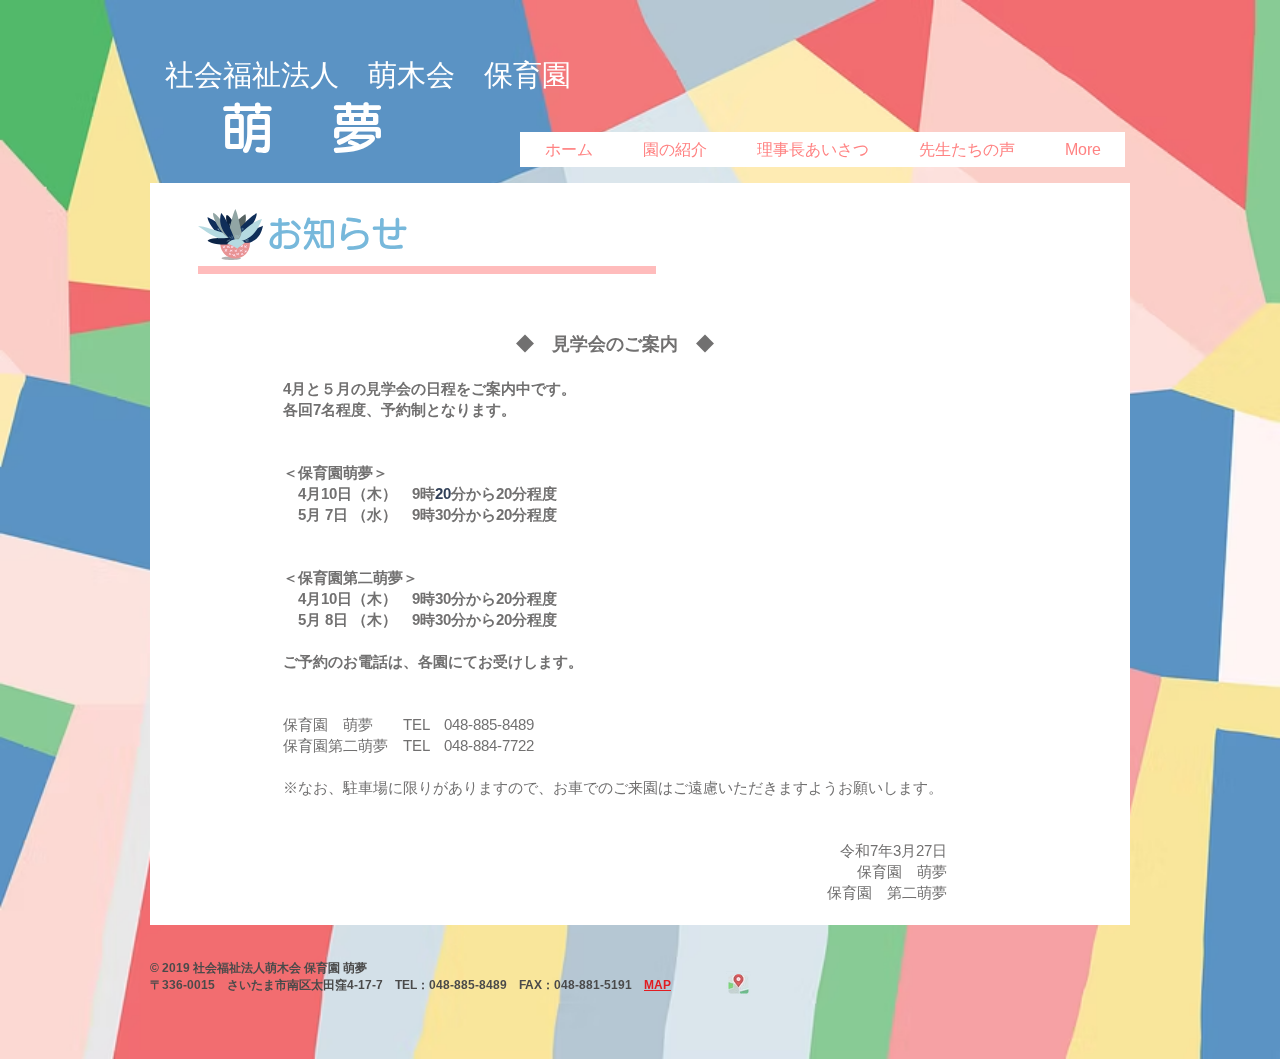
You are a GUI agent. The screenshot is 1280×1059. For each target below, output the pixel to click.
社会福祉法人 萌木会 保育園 (368, 75)
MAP (657, 985)
